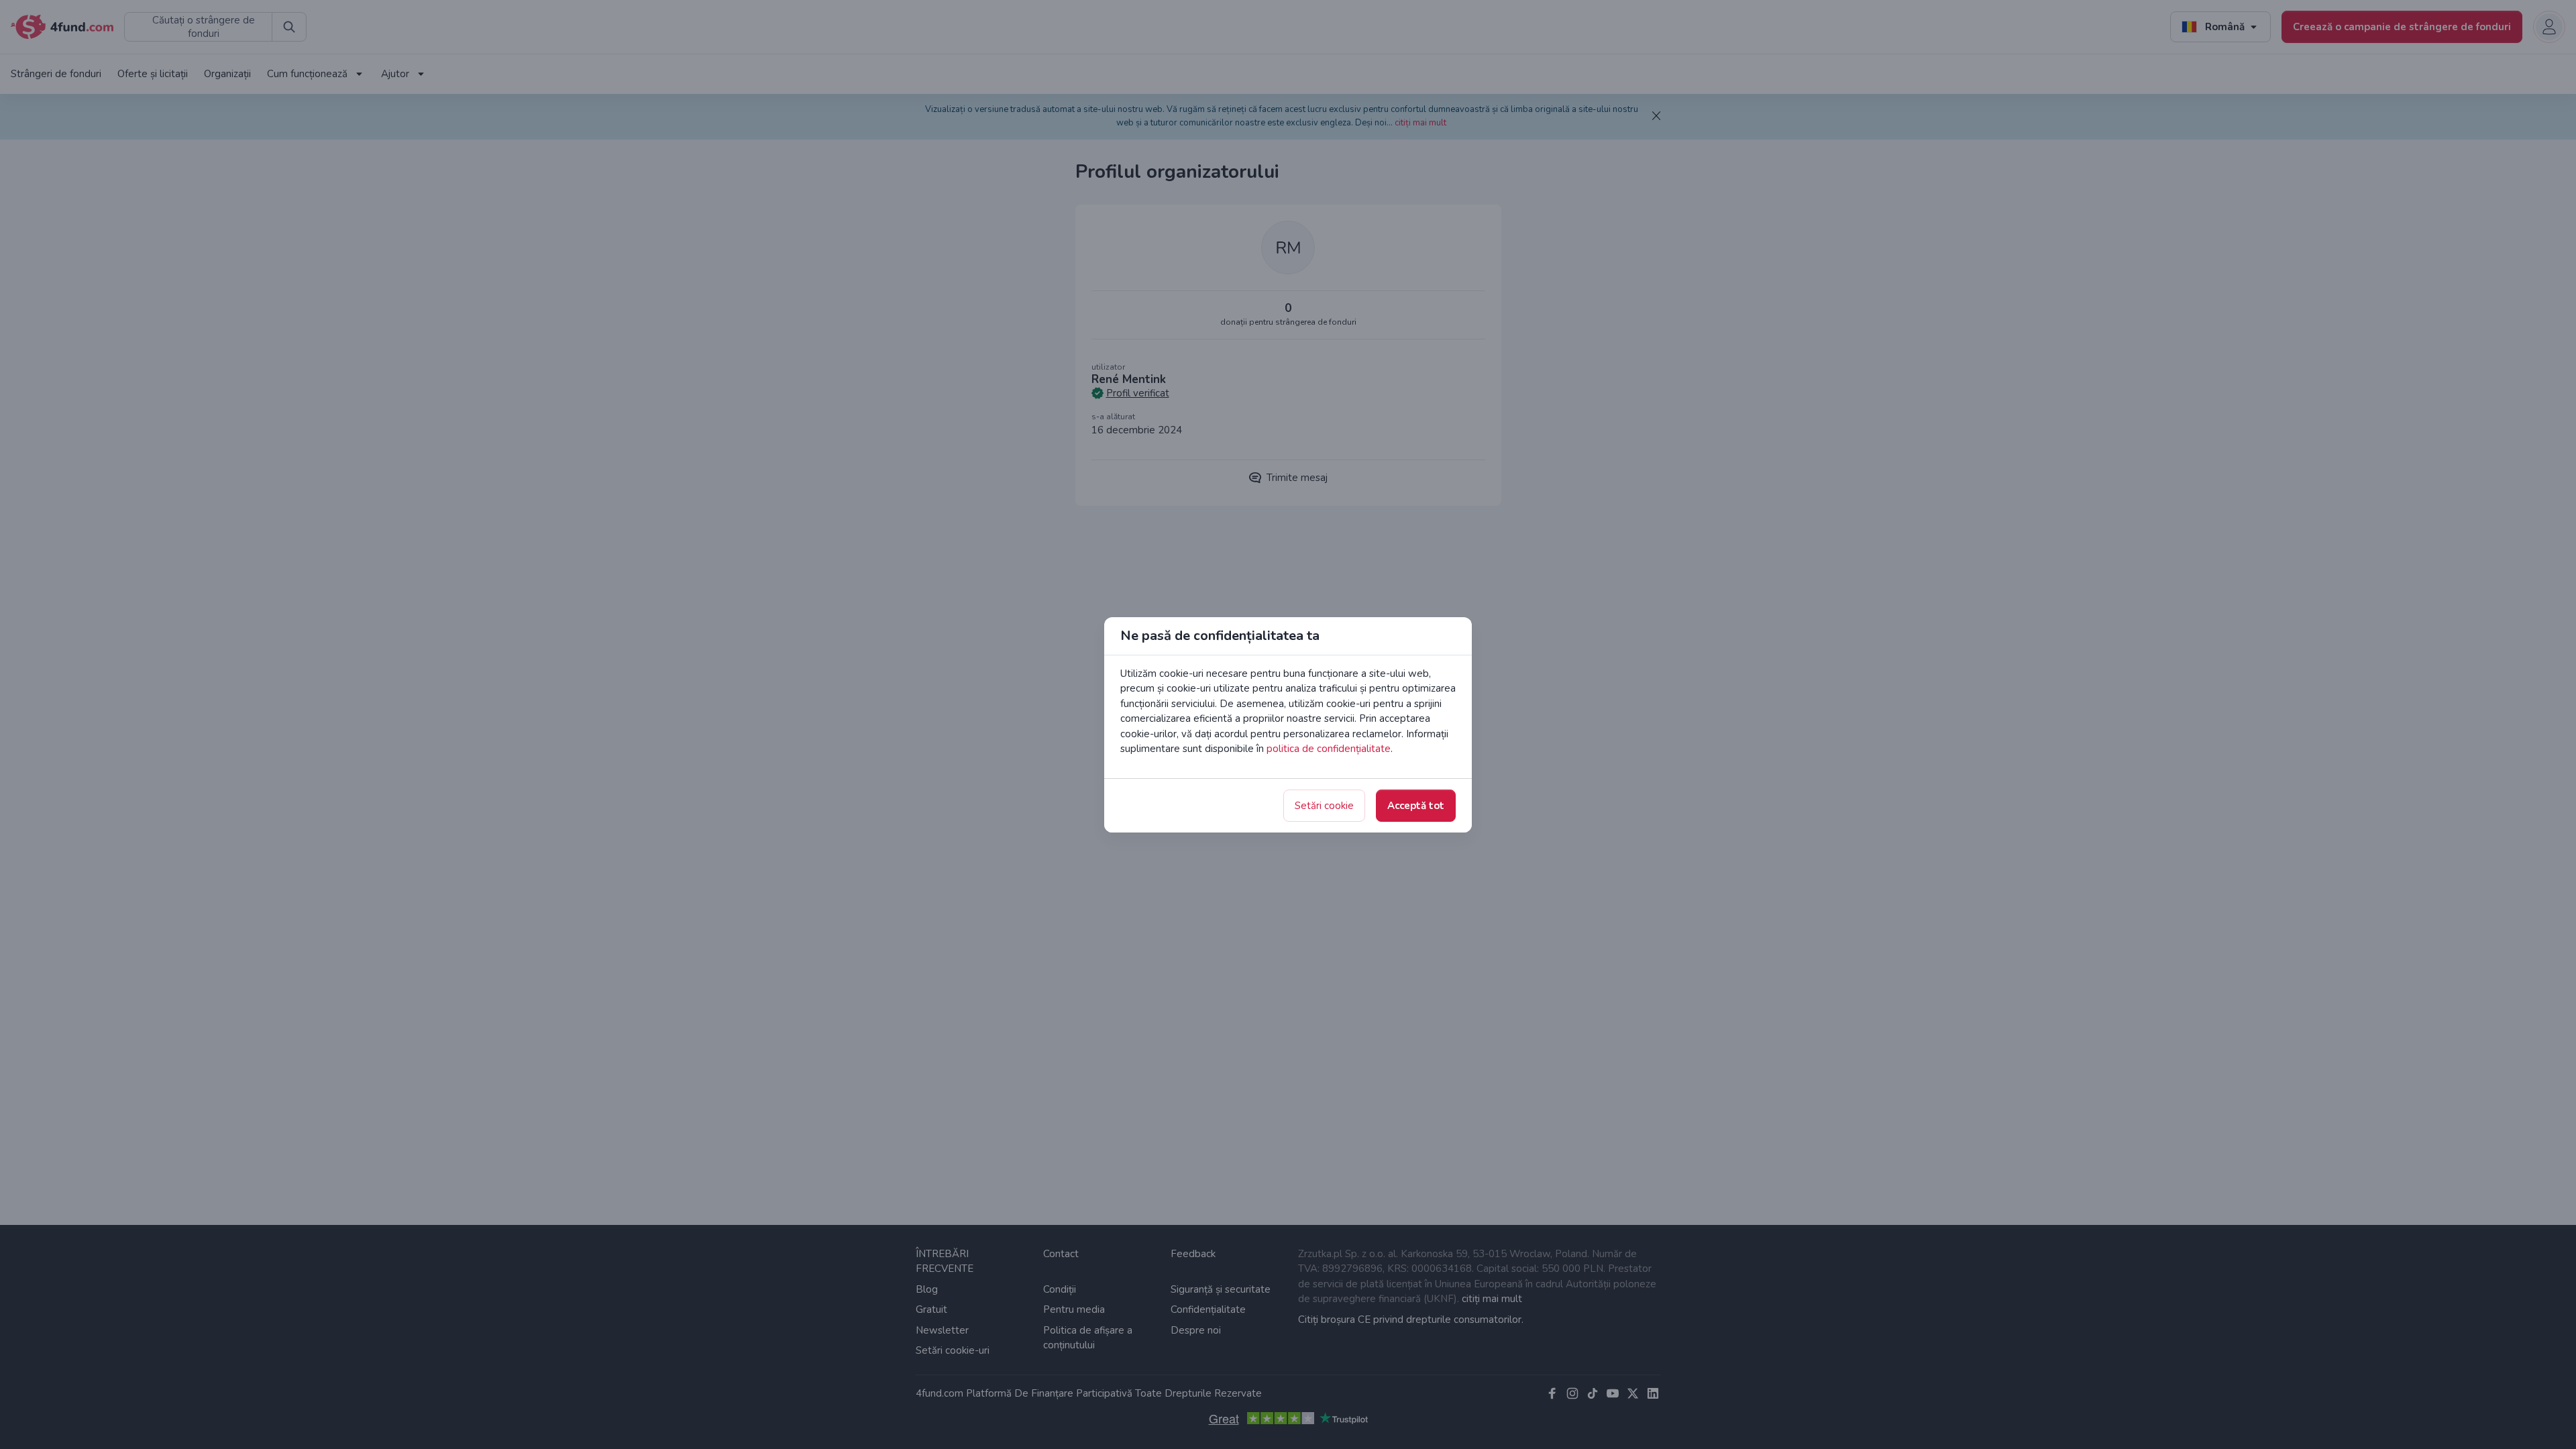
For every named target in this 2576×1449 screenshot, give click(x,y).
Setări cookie (1324, 806)
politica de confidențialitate (1329, 749)
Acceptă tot (1416, 806)
